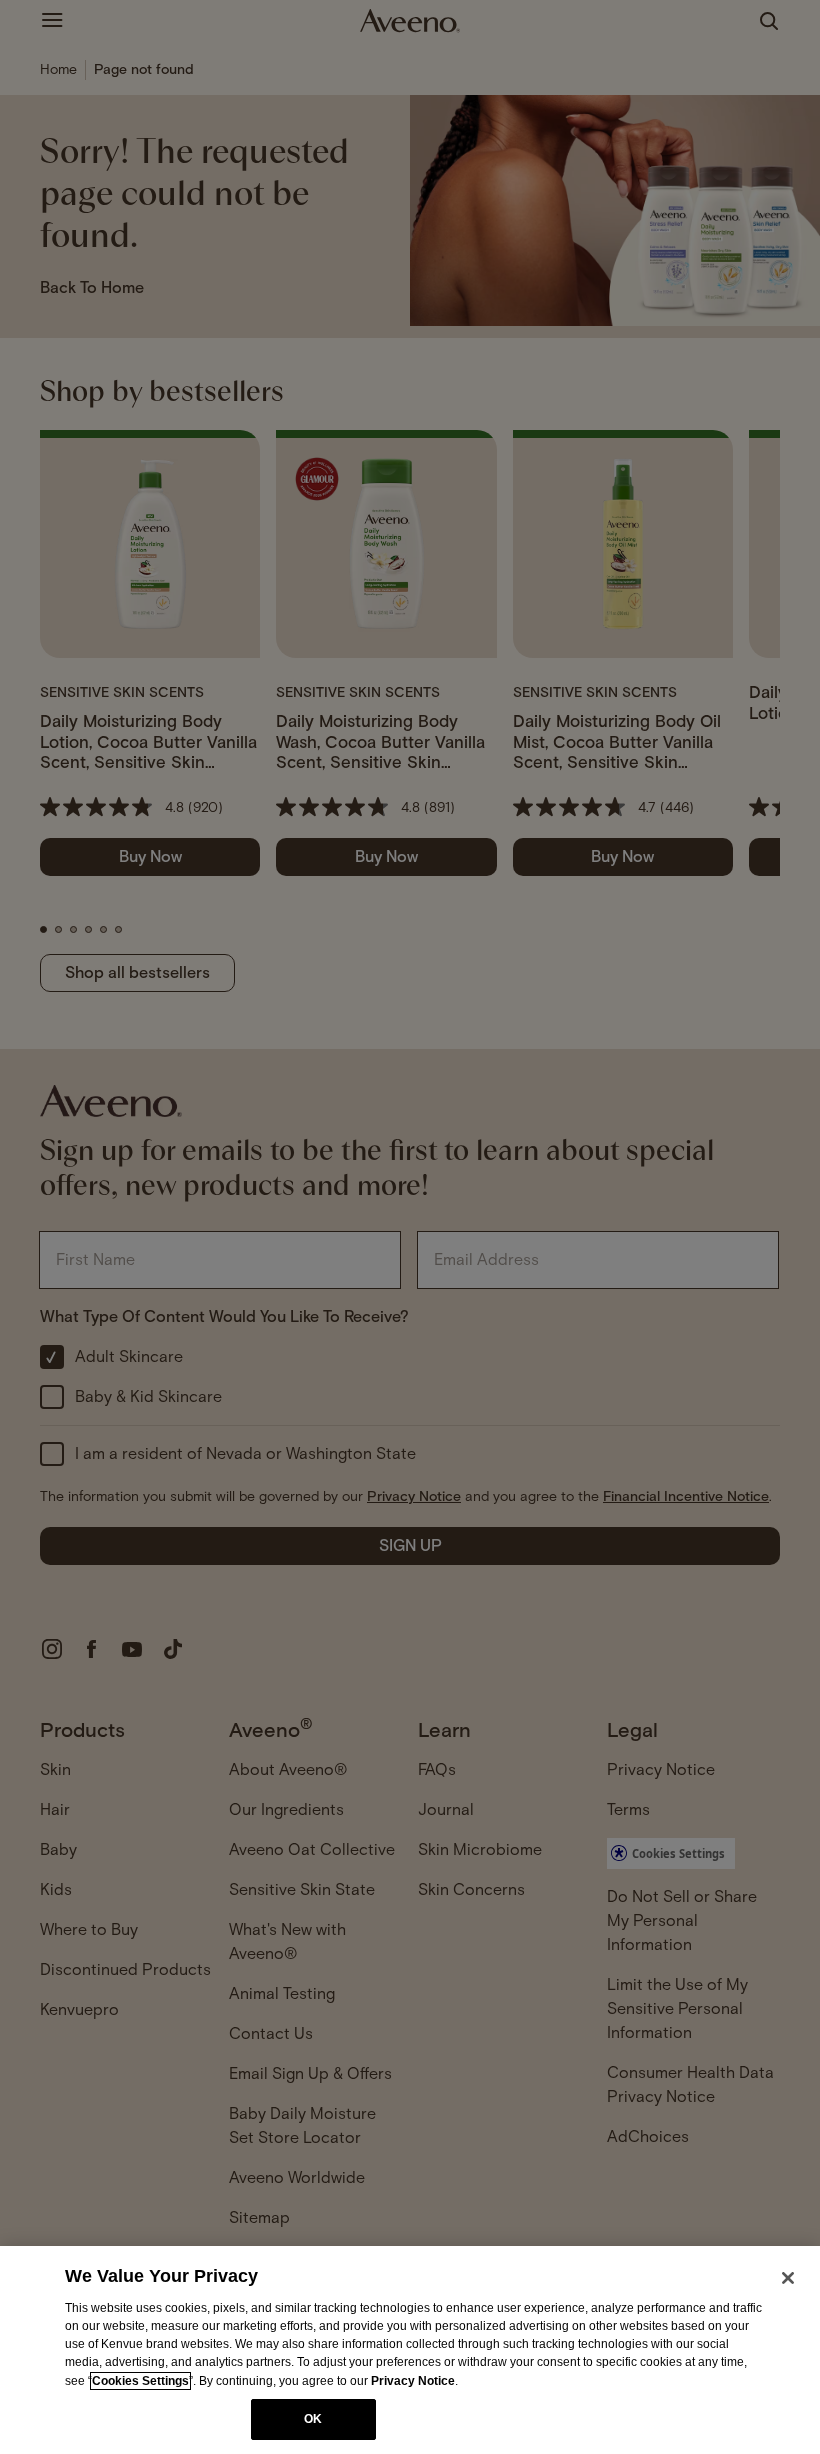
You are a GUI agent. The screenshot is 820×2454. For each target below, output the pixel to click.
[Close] (788, 2278)
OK (313, 2419)
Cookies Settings (140, 2381)
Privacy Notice (413, 2381)
